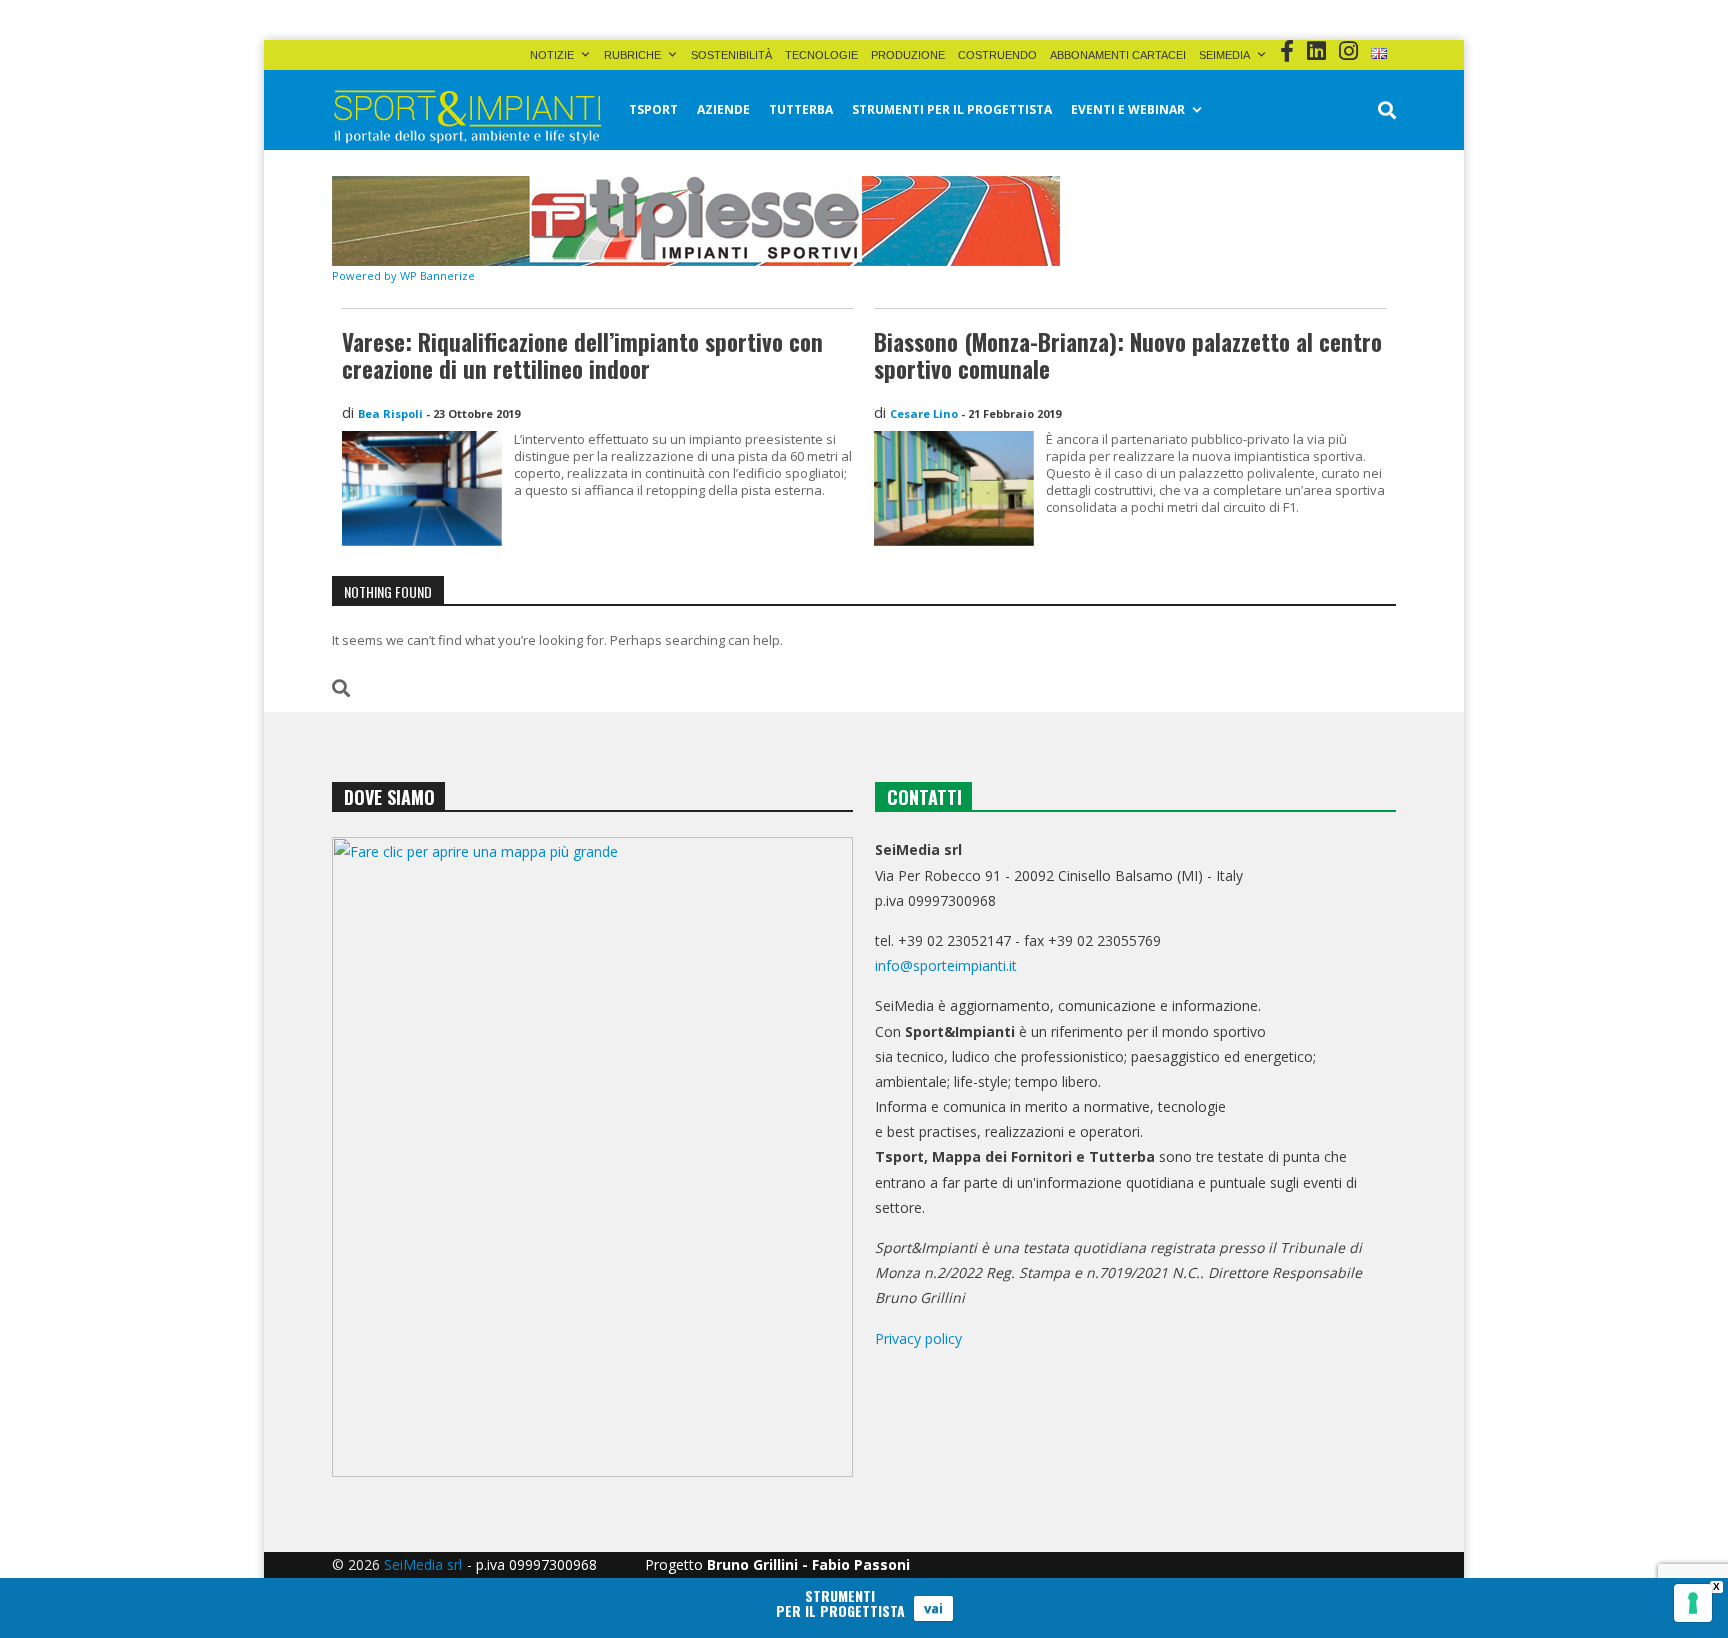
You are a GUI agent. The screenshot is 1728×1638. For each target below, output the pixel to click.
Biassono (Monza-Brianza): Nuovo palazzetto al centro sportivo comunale (1128, 356)
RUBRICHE (632, 55)
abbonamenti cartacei (1118, 55)
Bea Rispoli (390, 413)
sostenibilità (731, 55)
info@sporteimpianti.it (946, 965)
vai (933, 1608)
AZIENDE (723, 109)
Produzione (908, 55)
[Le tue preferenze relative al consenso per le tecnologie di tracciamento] (1693, 1603)
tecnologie (821, 55)
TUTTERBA (801, 109)
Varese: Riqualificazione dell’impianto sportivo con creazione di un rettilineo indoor (582, 356)
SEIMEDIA (1224, 55)
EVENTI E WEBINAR (1128, 109)
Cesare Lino (924, 413)
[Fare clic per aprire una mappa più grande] (592, 1157)
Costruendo (997, 55)
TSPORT (653, 109)
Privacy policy (918, 1338)
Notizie (552, 55)
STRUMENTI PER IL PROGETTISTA (952, 109)
